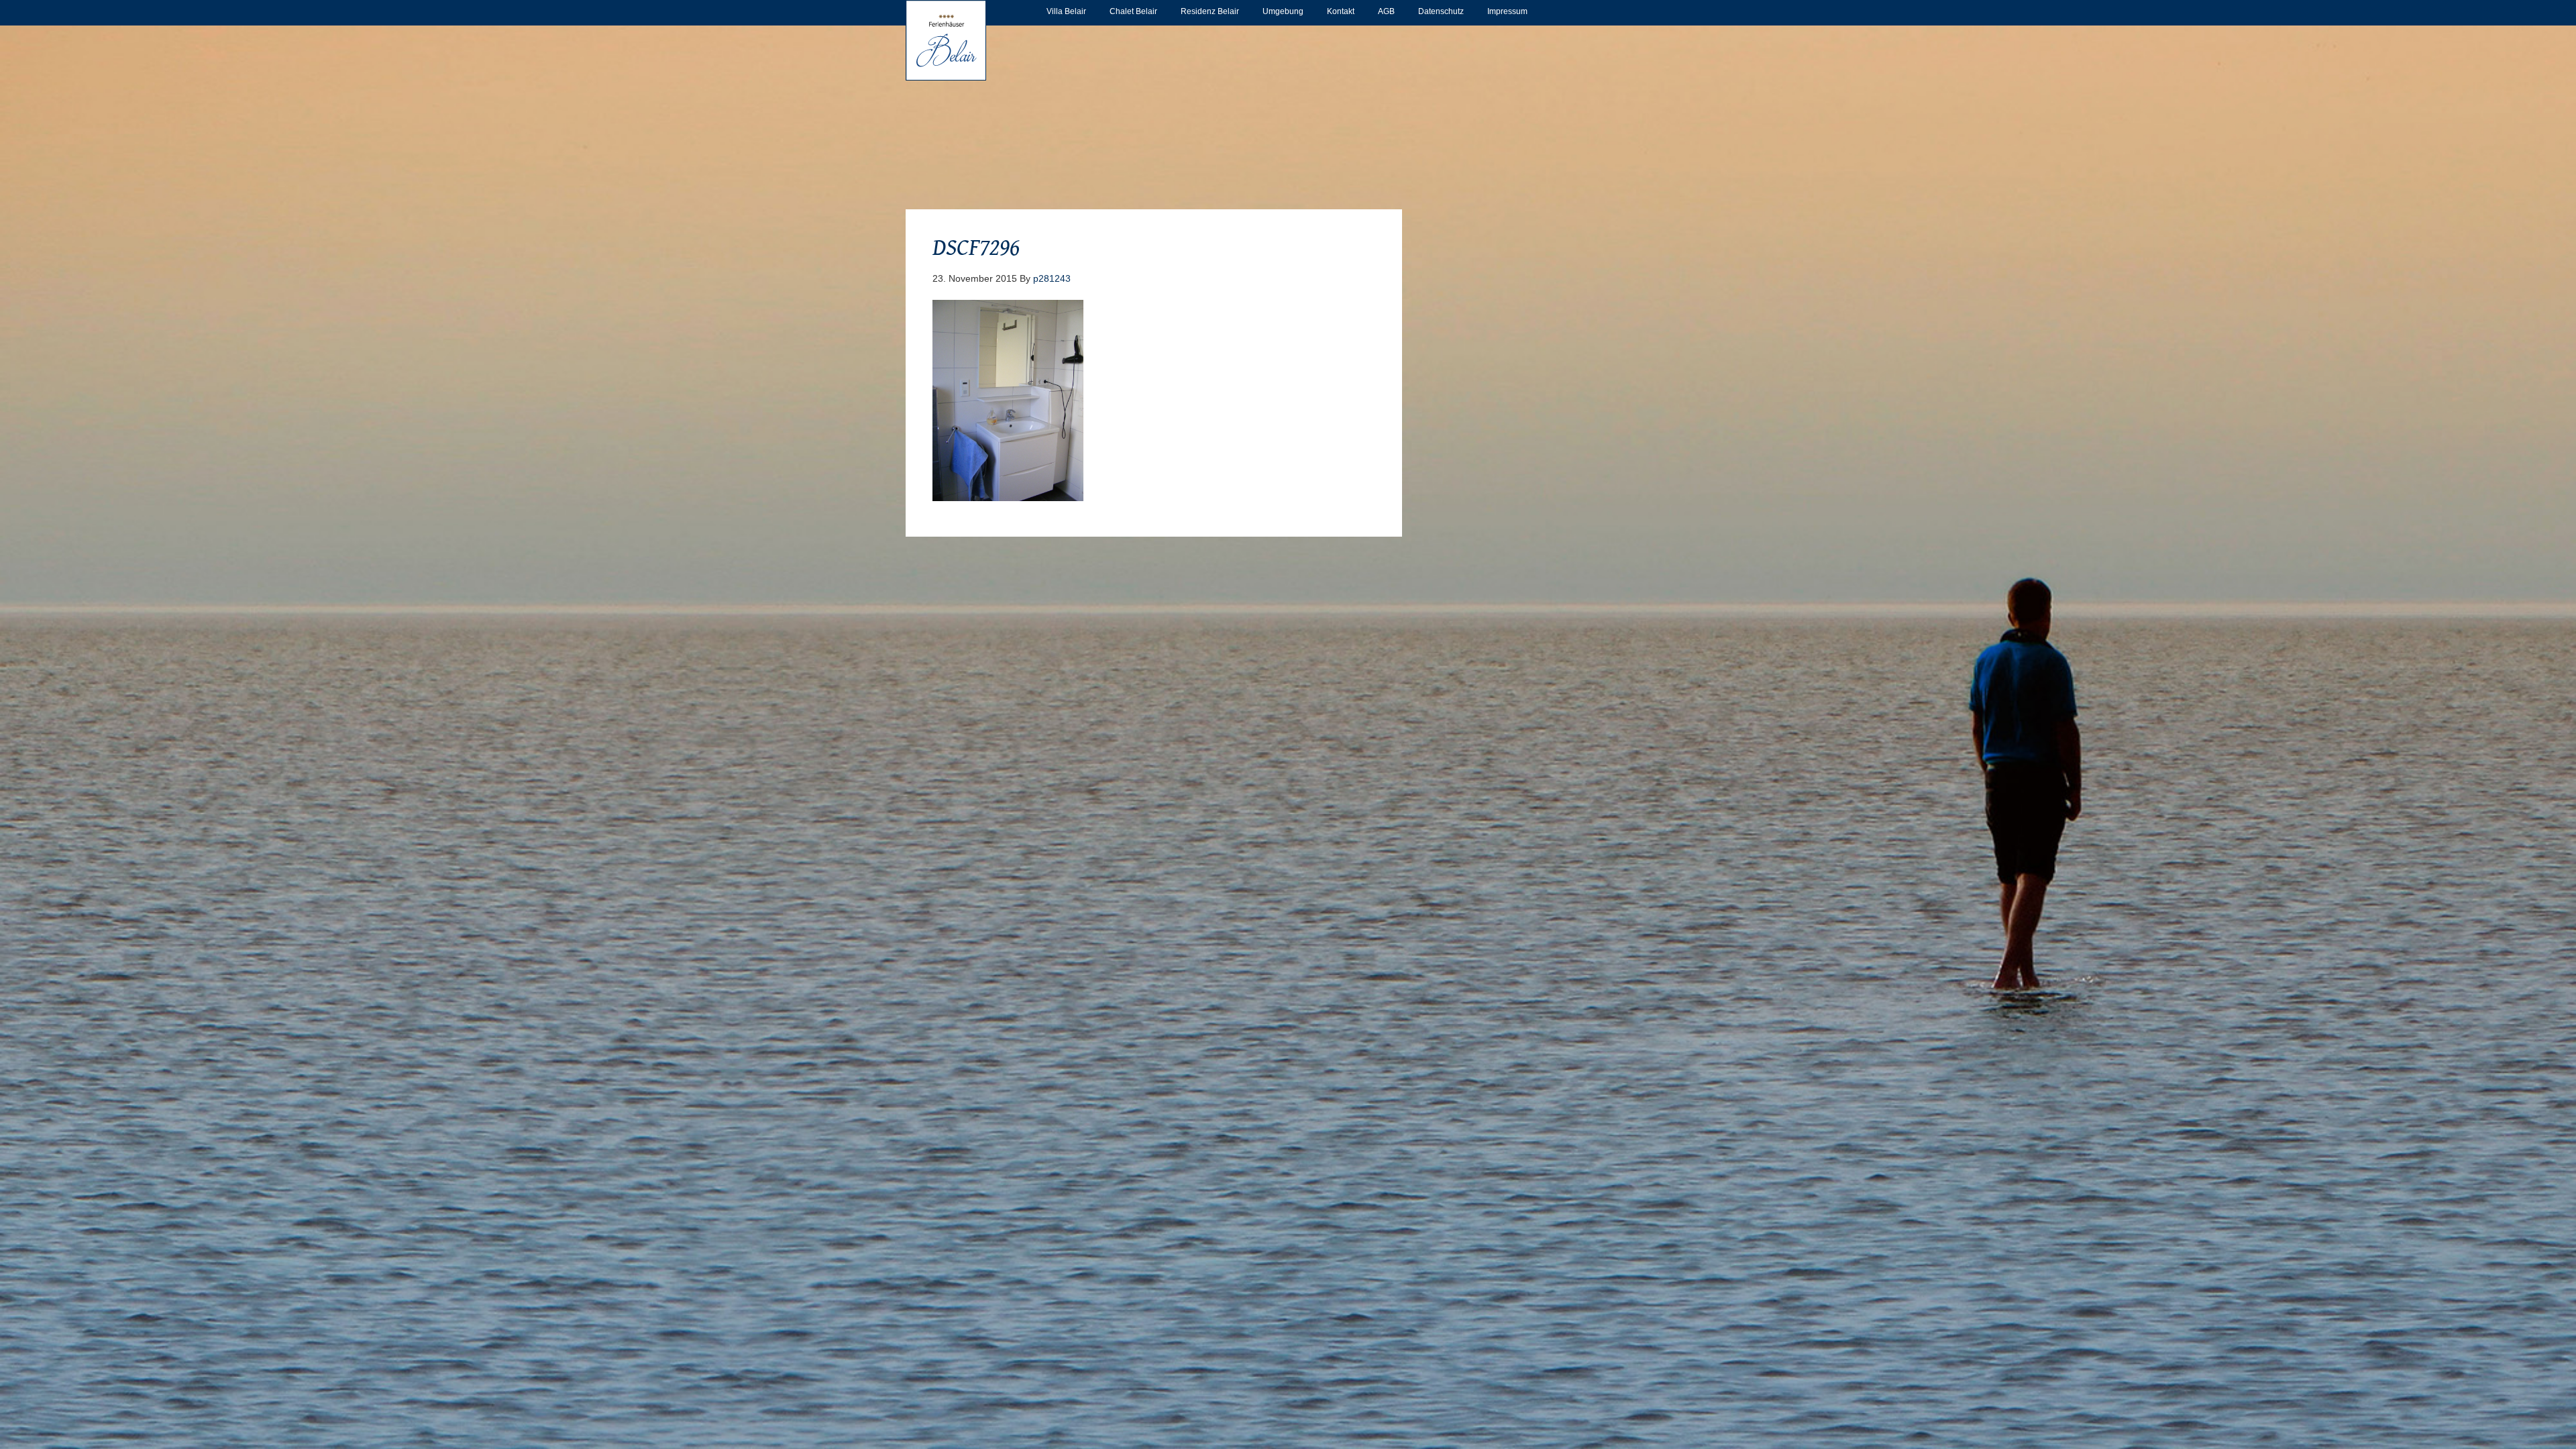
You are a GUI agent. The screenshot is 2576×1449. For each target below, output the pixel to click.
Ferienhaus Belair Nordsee (946, 40)
